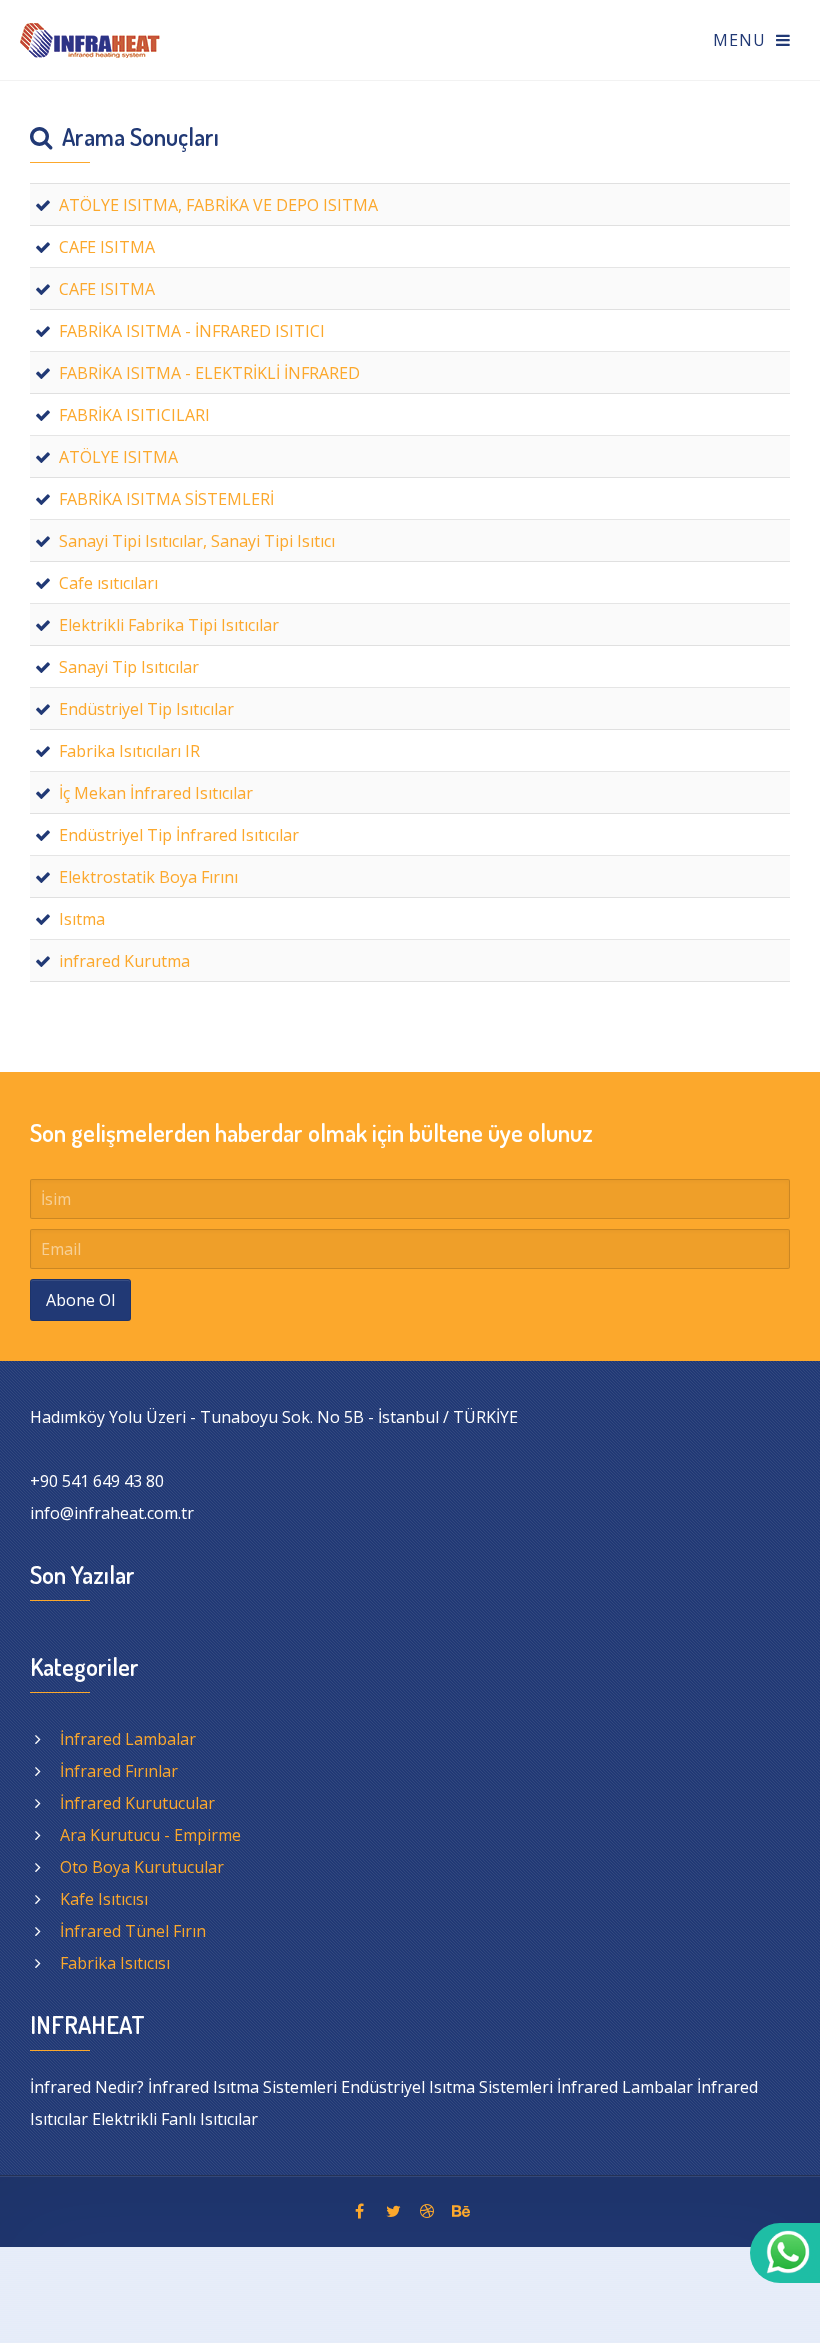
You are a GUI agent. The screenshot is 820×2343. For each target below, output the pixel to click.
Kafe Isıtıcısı (104, 1899)
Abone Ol (80, 1300)
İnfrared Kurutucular (137, 1803)
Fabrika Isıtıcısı (115, 1963)
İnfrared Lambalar (128, 1739)
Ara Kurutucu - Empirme (150, 1835)
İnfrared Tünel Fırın (133, 1931)
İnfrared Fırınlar (119, 1771)
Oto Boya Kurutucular (142, 1867)
